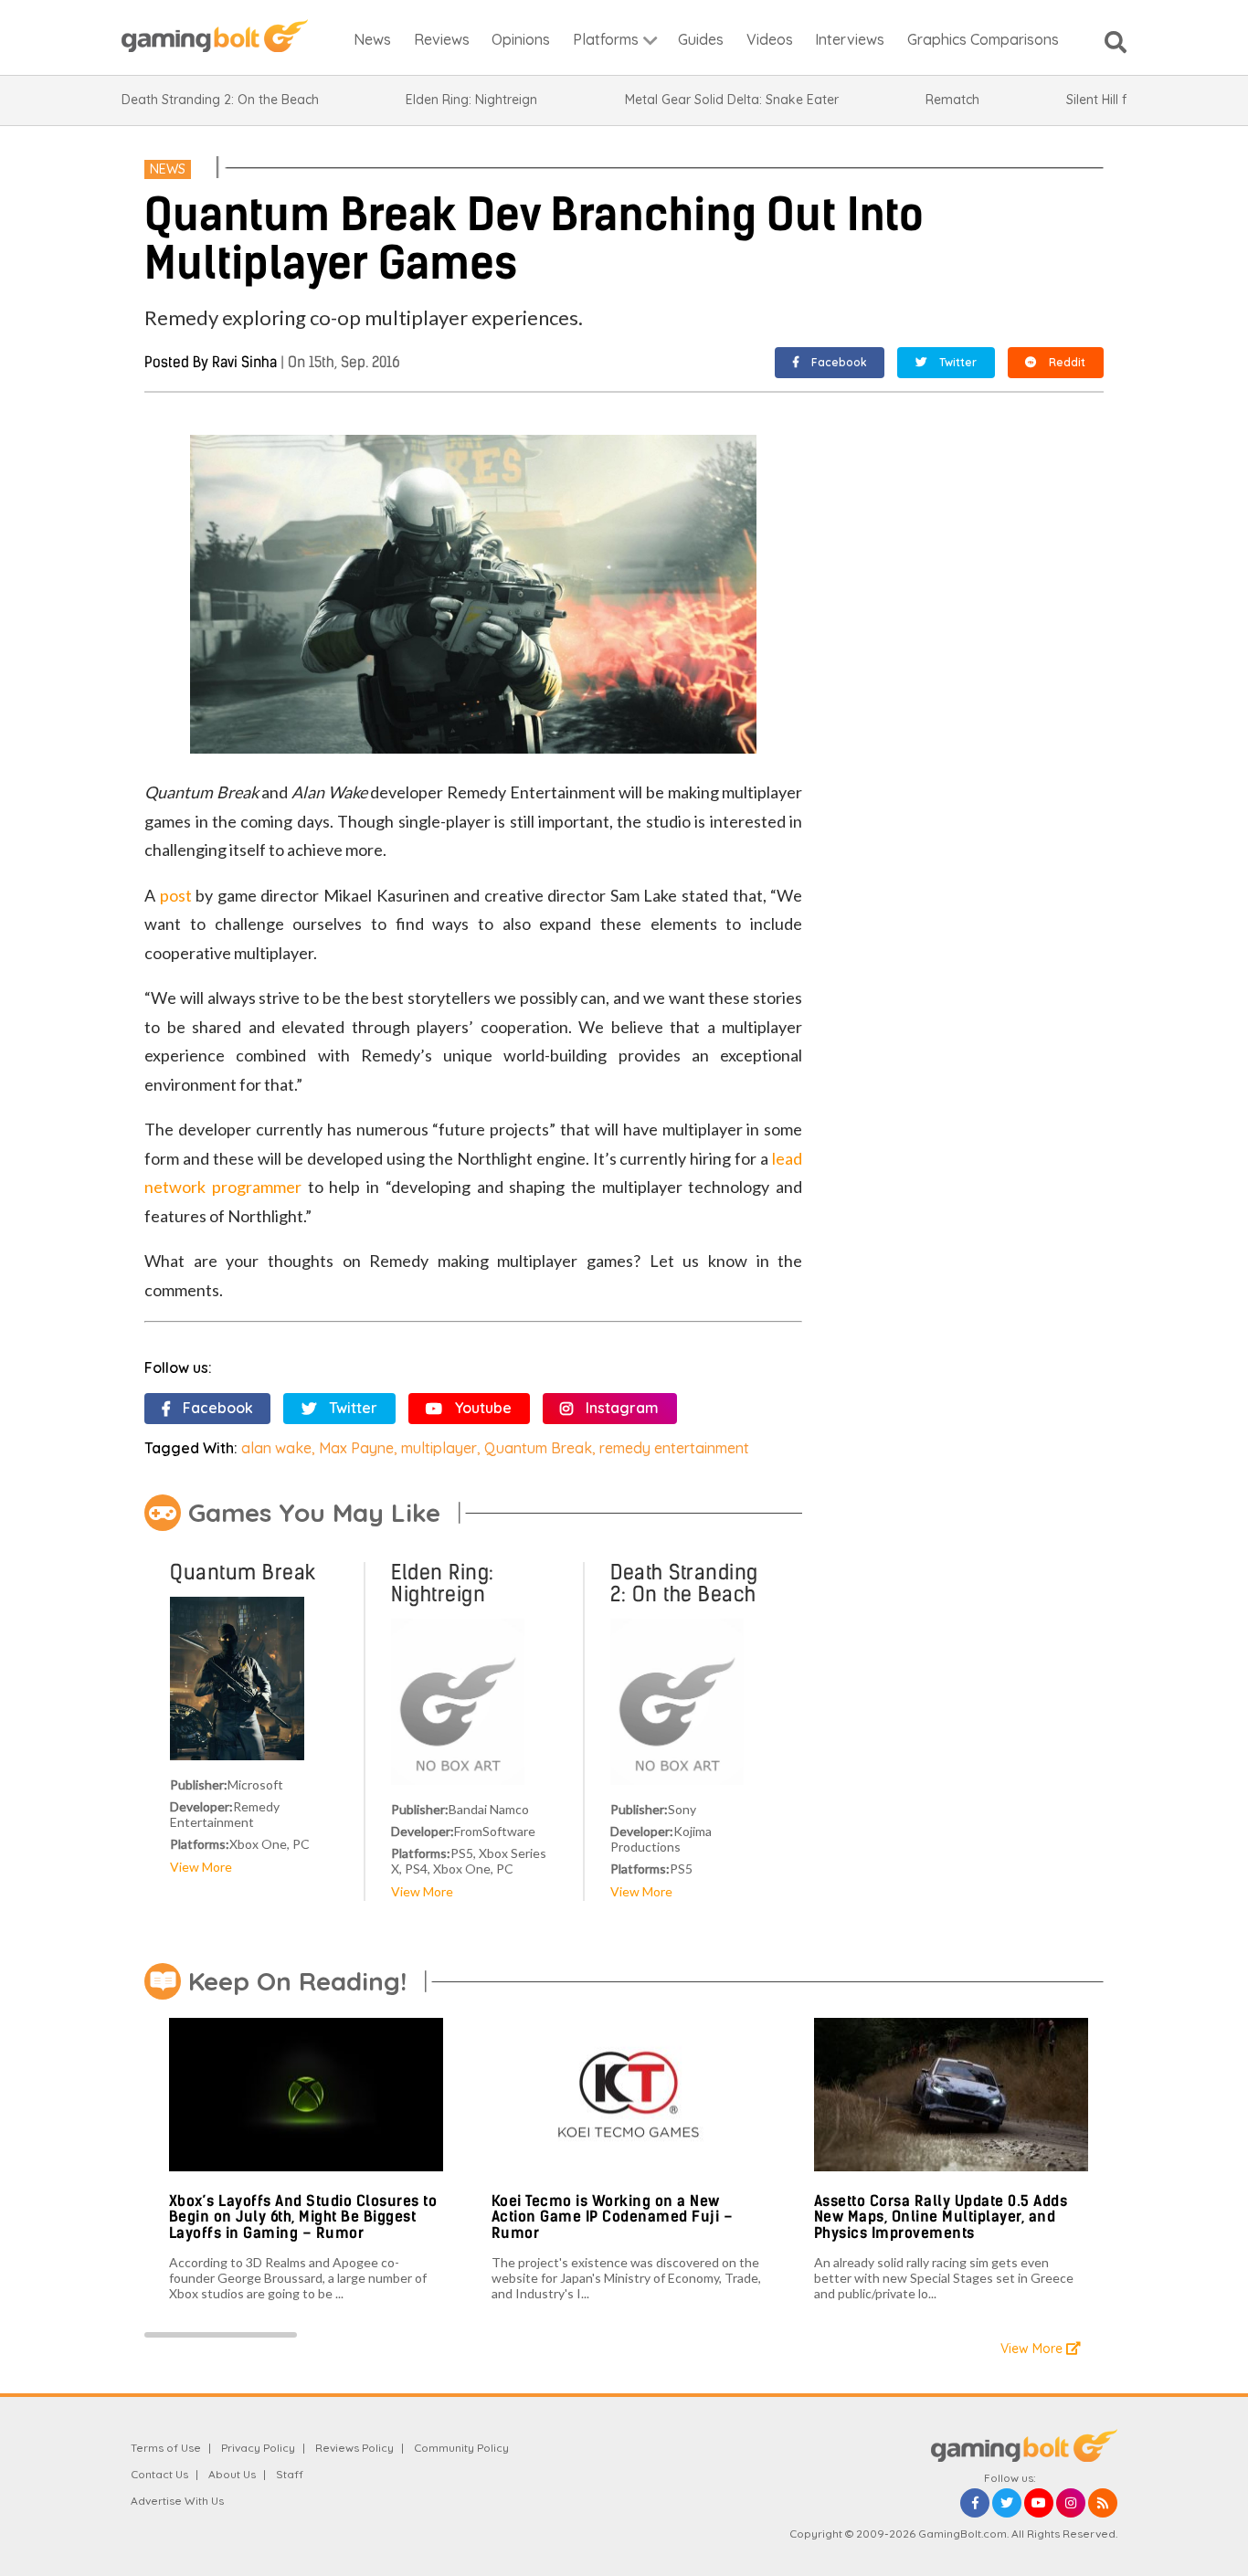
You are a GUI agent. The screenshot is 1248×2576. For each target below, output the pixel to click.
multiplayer (439, 1448)
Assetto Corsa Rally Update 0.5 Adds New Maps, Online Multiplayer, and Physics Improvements (941, 2217)
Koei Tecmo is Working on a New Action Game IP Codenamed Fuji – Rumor (613, 2217)
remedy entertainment (674, 1448)
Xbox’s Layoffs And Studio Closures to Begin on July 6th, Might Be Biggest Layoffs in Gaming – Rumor (303, 2217)
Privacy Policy (258, 2448)
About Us (232, 2474)
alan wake (276, 1448)
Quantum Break (538, 1448)
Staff (290, 2474)
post (176, 895)
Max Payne (356, 1448)
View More (201, 1867)
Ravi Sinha (244, 362)
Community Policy (461, 2448)
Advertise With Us (177, 2501)
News (168, 169)
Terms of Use (166, 2448)
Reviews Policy (354, 2448)
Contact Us (159, 2474)
